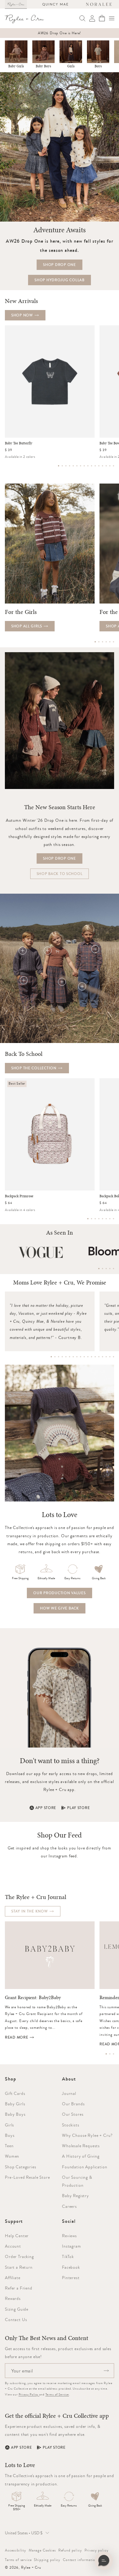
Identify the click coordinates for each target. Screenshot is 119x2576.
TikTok (68, 2256)
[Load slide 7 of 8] (110, 1219)
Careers (69, 2206)
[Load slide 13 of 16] (103, 466)
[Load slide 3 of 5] (106, 1269)
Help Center (17, 2236)
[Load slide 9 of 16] (88, 466)
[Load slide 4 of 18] (62, 1357)
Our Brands (73, 2104)
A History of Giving (81, 2156)
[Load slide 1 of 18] (51, 1357)
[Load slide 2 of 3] (110, 2054)
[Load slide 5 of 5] (114, 1269)
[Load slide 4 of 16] (70, 466)
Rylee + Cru (31, 2567)
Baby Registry (76, 2196)
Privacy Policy (29, 2394)
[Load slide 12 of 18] (92, 1357)
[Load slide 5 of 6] (110, 642)
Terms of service (18, 2560)
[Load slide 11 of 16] (95, 466)
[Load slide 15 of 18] (103, 1357)
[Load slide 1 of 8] (88, 1219)
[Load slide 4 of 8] (99, 1219)
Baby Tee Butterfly (19, 443)
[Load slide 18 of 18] (114, 1357)
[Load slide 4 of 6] (106, 642)
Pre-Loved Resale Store (27, 2177)
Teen (9, 2146)
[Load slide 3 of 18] (59, 1357)
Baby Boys (43, 66)
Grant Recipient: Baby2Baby (33, 1998)
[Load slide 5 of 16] (73, 466)
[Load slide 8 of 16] (84, 466)
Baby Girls (16, 66)
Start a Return (19, 2267)
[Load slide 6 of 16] (77, 466)
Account (13, 2246)
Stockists (71, 2125)
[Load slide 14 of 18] (99, 1357)
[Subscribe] (106, 2371)
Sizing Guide (17, 2309)
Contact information (80, 2560)
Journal (69, 2093)
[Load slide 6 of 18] (70, 1357)
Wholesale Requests (81, 2146)
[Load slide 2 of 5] (103, 1269)
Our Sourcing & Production (77, 2181)
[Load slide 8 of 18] (77, 1357)
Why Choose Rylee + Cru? (87, 2135)
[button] (112, 18)
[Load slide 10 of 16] (92, 466)
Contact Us (16, 2320)
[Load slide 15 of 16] (110, 466)
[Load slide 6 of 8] (106, 1219)
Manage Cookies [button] (42, 2550)
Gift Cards (15, 2093)
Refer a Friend (19, 2288)
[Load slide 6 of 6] (114, 642)
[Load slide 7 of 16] (81, 466)
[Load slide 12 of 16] (99, 466)
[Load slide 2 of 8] (92, 1219)
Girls (71, 66)
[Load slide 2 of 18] (55, 1357)
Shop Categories (21, 2167)
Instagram (72, 2246)
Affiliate (13, 2278)
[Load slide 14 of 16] (106, 466)
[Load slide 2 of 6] (99, 642)
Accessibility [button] (16, 2550)
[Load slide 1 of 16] (59, 466)
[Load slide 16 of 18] (106, 1357)
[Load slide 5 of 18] (66, 1357)
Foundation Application (85, 2167)
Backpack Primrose (19, 1196)
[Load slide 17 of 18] (110, 1357)
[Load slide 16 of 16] (114, 466)
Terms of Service (57, 2394)
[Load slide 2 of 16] (62, 466)
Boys (98, 66)
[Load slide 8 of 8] (114, 1219)
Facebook (71, 2267)
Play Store (78, 1808)
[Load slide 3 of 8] (95, 1219)
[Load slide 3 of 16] (66, 466)
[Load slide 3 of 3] (114, 2054)
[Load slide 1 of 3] (106, 2054)
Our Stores (73, 2114)
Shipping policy (47, 2560)
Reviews (69, 2236)
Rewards (13, 2298)
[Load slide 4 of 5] (110, 1269)
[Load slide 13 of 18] (95, 1357)
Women (12, 2156)
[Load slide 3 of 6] (103, 642)
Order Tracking (19, 2256)
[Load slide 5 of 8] (103, 1219)
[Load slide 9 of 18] (81, 1357)
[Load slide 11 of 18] (88, 1357)
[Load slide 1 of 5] (99, 1269)
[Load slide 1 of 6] (95, 642)
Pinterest (71, 2278)
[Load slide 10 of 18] (84, 1357)
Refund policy (70, 2550)
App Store (46, 1808)
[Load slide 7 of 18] (73, 1357)
